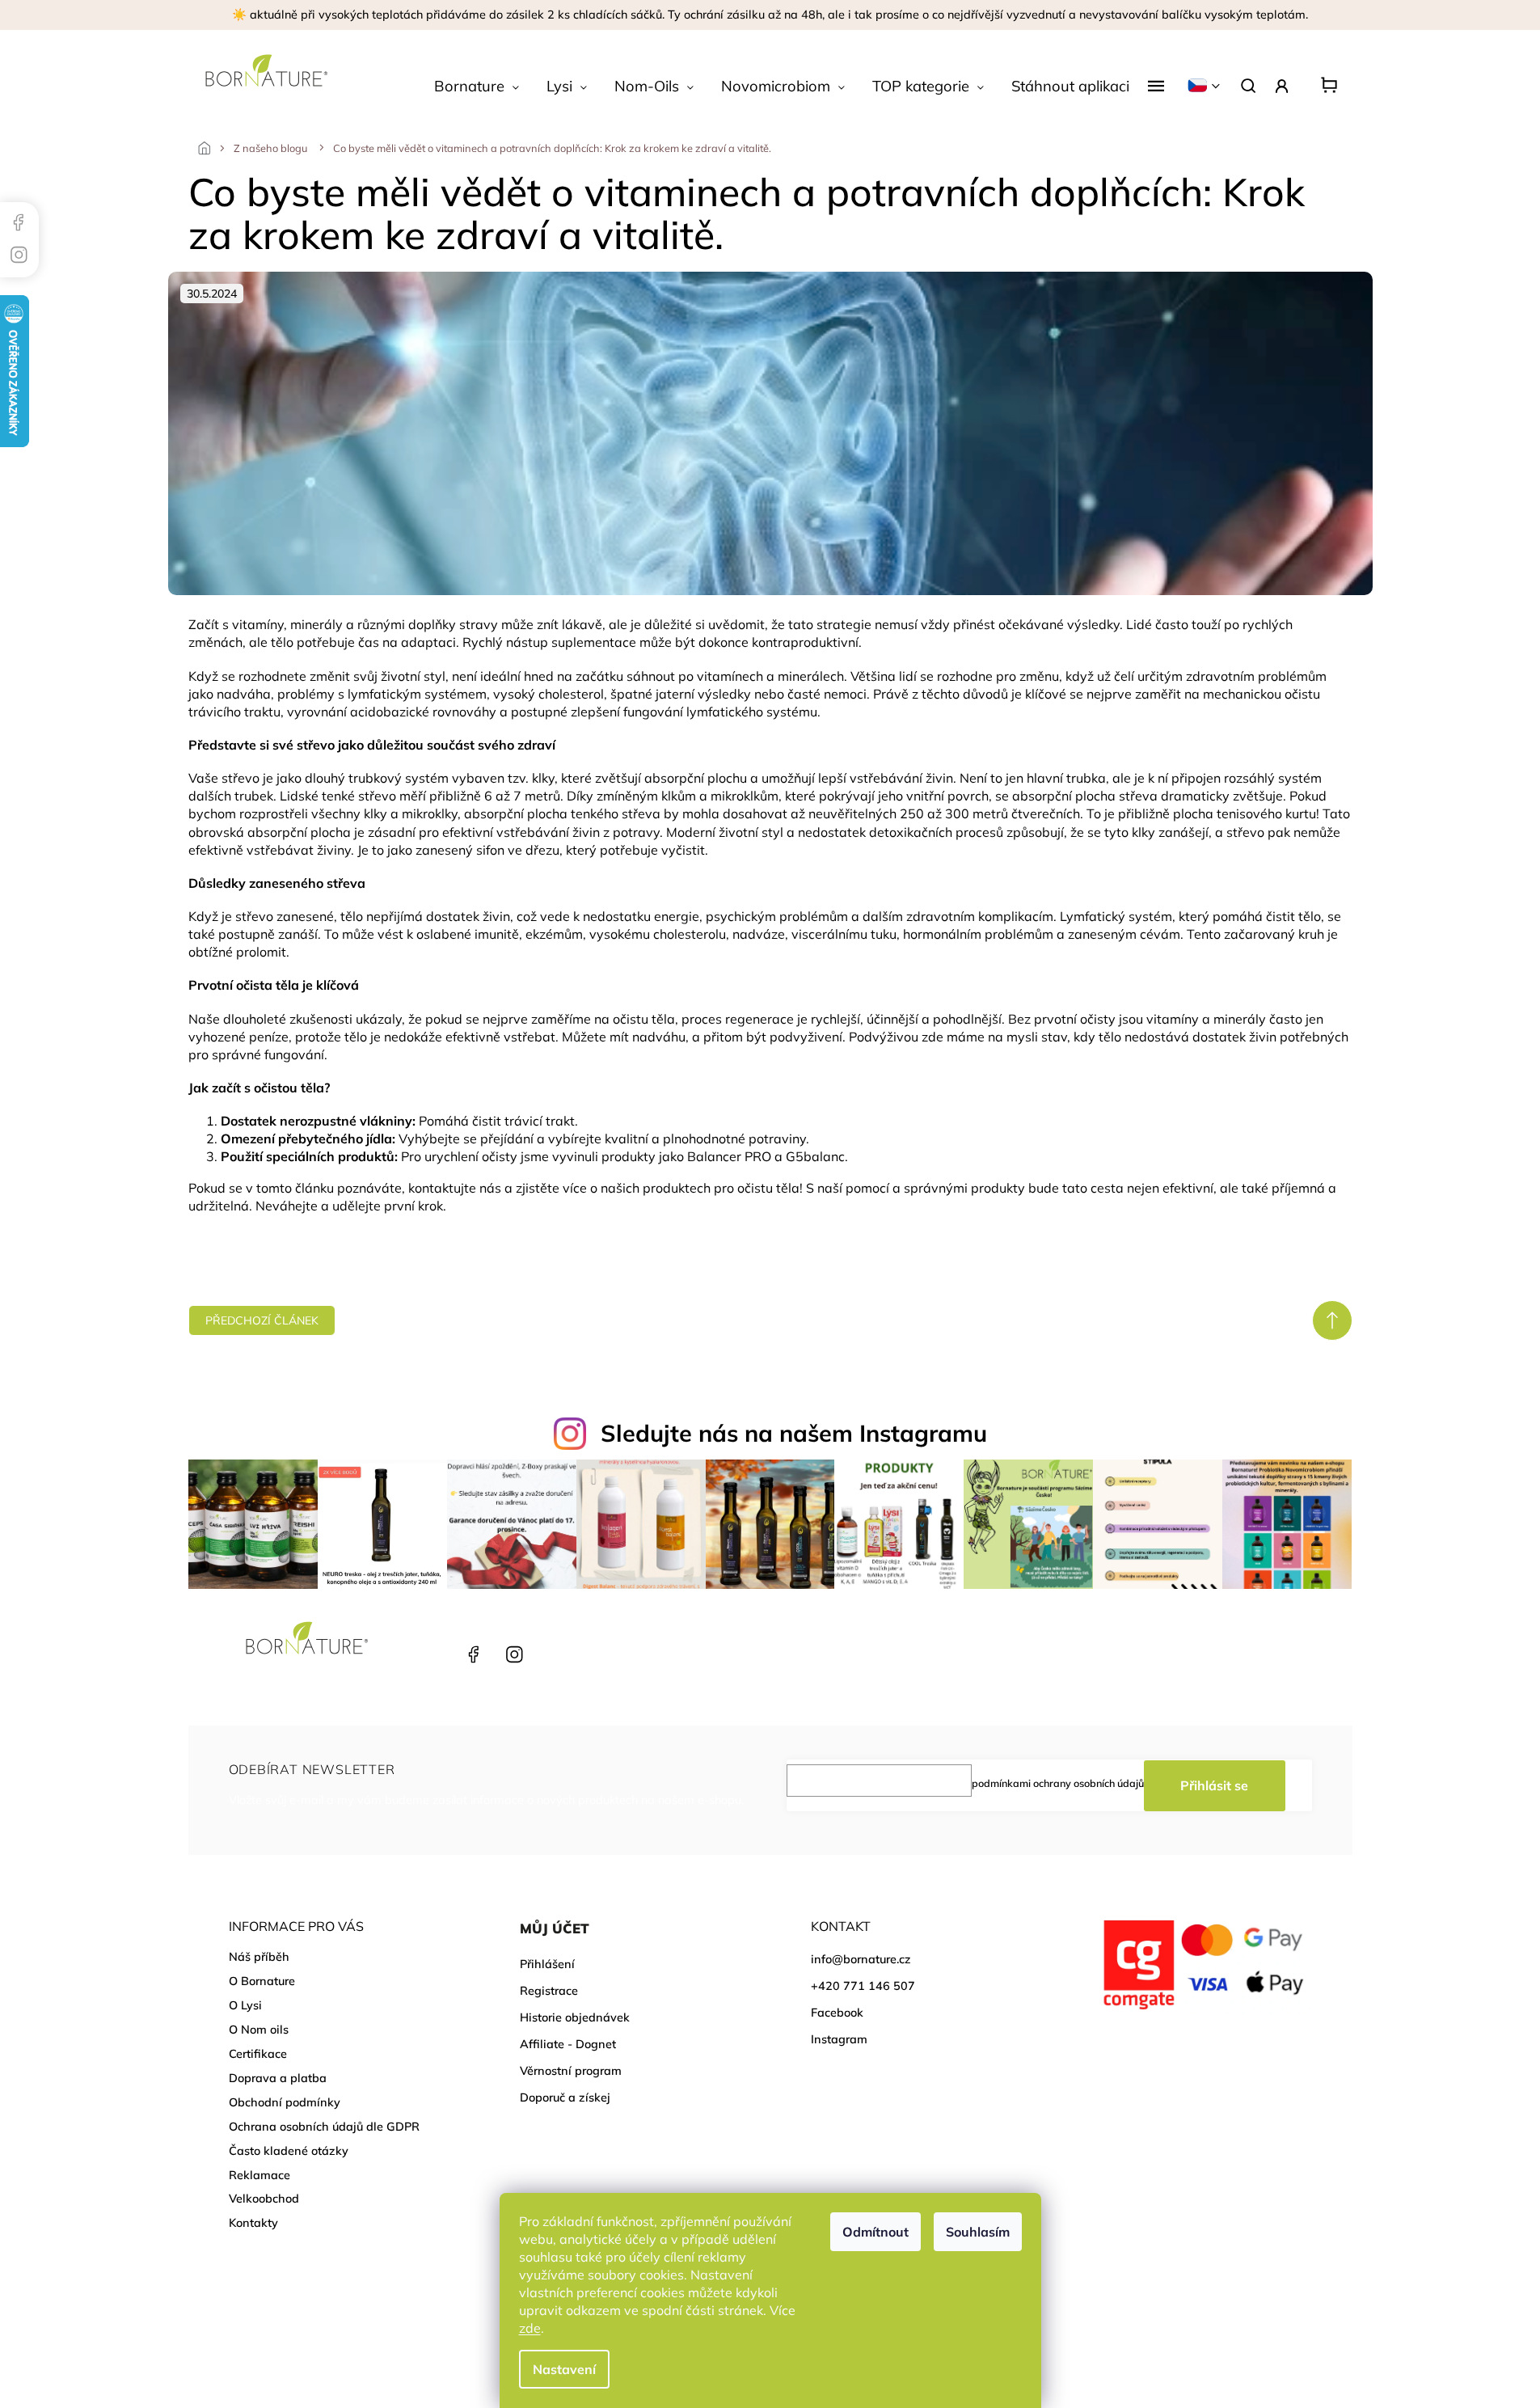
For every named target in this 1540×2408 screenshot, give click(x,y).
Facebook (472, 1654)
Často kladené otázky (289, 2151)
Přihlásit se (1214, 1785)
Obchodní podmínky (285, 2102)
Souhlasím (978, 2232)
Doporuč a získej (565, 2097)
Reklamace (259, 2175)
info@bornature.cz (861, 1959)
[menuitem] (477, 87)
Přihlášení (547, 1964)
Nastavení (564, 2369)
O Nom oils (259, 2030)
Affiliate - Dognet (568, 2044)
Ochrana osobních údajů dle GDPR (324, 2127)
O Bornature (262, 1981)
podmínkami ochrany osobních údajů (1058, 1783)
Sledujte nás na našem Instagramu (794, 1433)
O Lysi (245, 2005)
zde (530, 2328)
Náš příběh (259, 1957)
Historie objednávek (575, 2017)
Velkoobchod (264, 2199)
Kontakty (253, 2223)
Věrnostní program (571, 2071)
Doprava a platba (278, 2078)
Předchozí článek (262, 1320)
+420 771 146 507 (432, 1654)
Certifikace (258, 2054)
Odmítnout (875, 2232)
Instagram (512, 1654)
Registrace (549, 1991)
